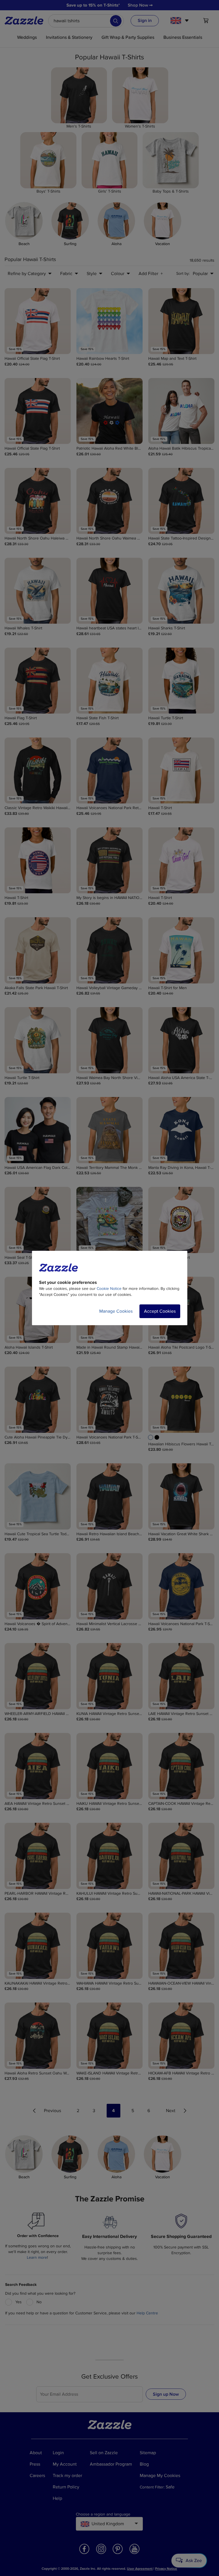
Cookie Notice (109, 1289)
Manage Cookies (116, 1311)
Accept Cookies (160, 1311)
